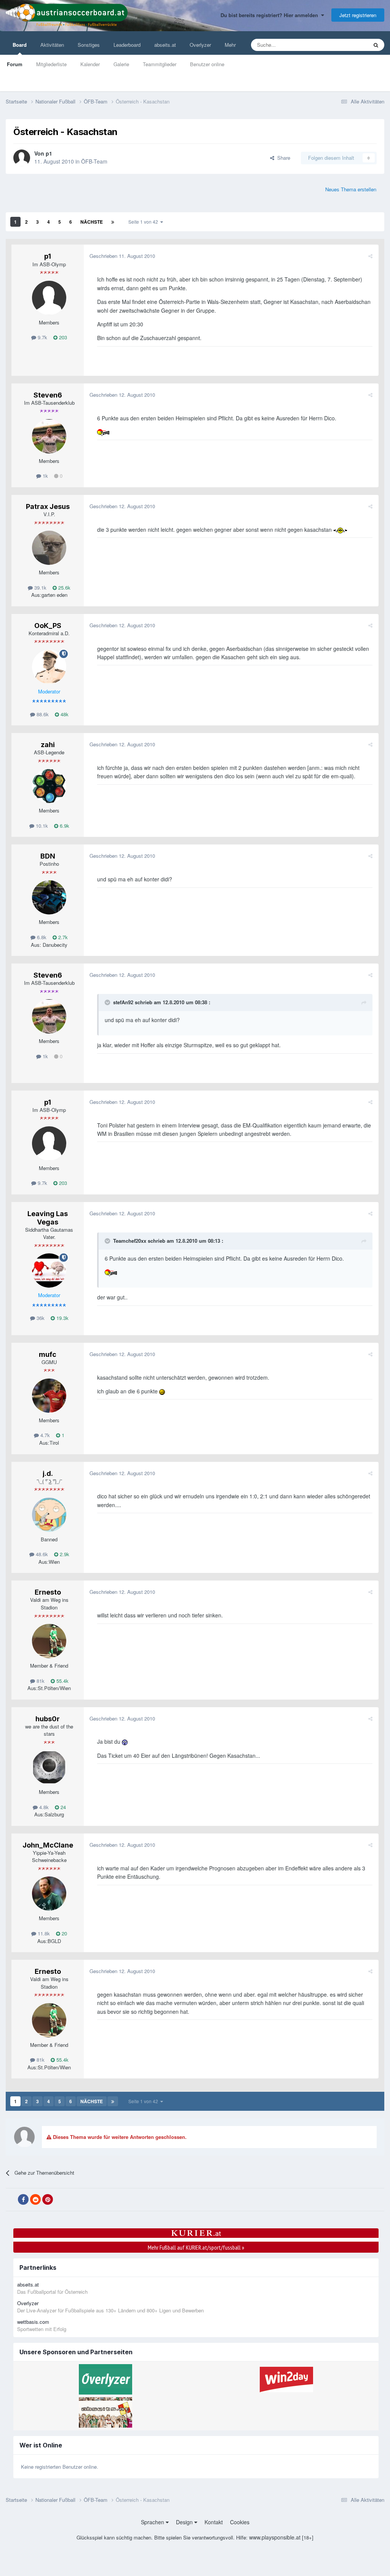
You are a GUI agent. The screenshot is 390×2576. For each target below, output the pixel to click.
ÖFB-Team (94, 161)
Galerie (121, 64)
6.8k (41, 937)
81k (40, 1681)
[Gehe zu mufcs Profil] (49, 1396)
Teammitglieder (160, 64)
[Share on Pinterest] (48, 2199)
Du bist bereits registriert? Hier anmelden (271, 15)
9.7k (42, 337)
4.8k (43, 1807)
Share (282, 158)
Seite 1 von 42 (144, 222)
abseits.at (165, 45)
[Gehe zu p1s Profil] (22, 158)
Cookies (240, 2522)
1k (45, 476)
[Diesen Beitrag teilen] (370, 256)
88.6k (42, 714)
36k (40, 1318)
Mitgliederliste (51, 64)
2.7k (62, 937)
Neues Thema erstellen (351, 189)
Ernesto (48, 1592)
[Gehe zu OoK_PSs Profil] (49, 667)
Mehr (230, 45)
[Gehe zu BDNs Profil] (49, 897)
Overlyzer (200, 45)
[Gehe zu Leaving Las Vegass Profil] (49, 1271)
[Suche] (376, 45)
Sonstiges (89, 45)
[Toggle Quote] (108, 1002)
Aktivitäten (52, 45)
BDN (48, 856)
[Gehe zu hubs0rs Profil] (49, 1767)
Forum (15, 64)
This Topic (347, 45)
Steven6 (48, 395)
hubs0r (48, 1719)
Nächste (92, 222)
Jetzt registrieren (358, 15)
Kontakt (214, 2522)
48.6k (41, 1554)
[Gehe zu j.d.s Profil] (49, 1515)
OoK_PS (48, 626)
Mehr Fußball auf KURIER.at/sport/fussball (196, 2247)
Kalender (90, 64)
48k (64, 714)
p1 (49, 153)
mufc (48, 1354)
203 (62, 337)
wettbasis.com (33, 2322)
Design (185, 2522)
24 (62, 1807)
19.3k (62, 1318)
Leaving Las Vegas (48, 1218)
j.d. (48, 1473)
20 (64, 1933)
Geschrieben (122, 256)
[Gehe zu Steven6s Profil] (49, 436)
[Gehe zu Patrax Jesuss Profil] (49, 548)
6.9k (64, 826)
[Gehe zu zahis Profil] (49, 786)
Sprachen (153, 2522)
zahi (48, 745)
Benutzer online (207, 64)
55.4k (62, 1681)
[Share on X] (11, 2200)
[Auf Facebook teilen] (23, 2199)
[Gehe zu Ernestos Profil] (49, 1641)
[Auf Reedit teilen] (35, 2199)
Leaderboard (127, 45)
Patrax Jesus (48, 506)
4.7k (44, 1435)
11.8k (43, 1933)
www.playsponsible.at (275, 2537)
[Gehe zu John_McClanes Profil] (49, 1894)
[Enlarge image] (104, 432)
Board (20, 45)
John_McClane (48, 1845)
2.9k (64, 1554)
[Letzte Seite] (113, 222)
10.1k (41, 826)
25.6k (64, 588)
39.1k (40, 588)
